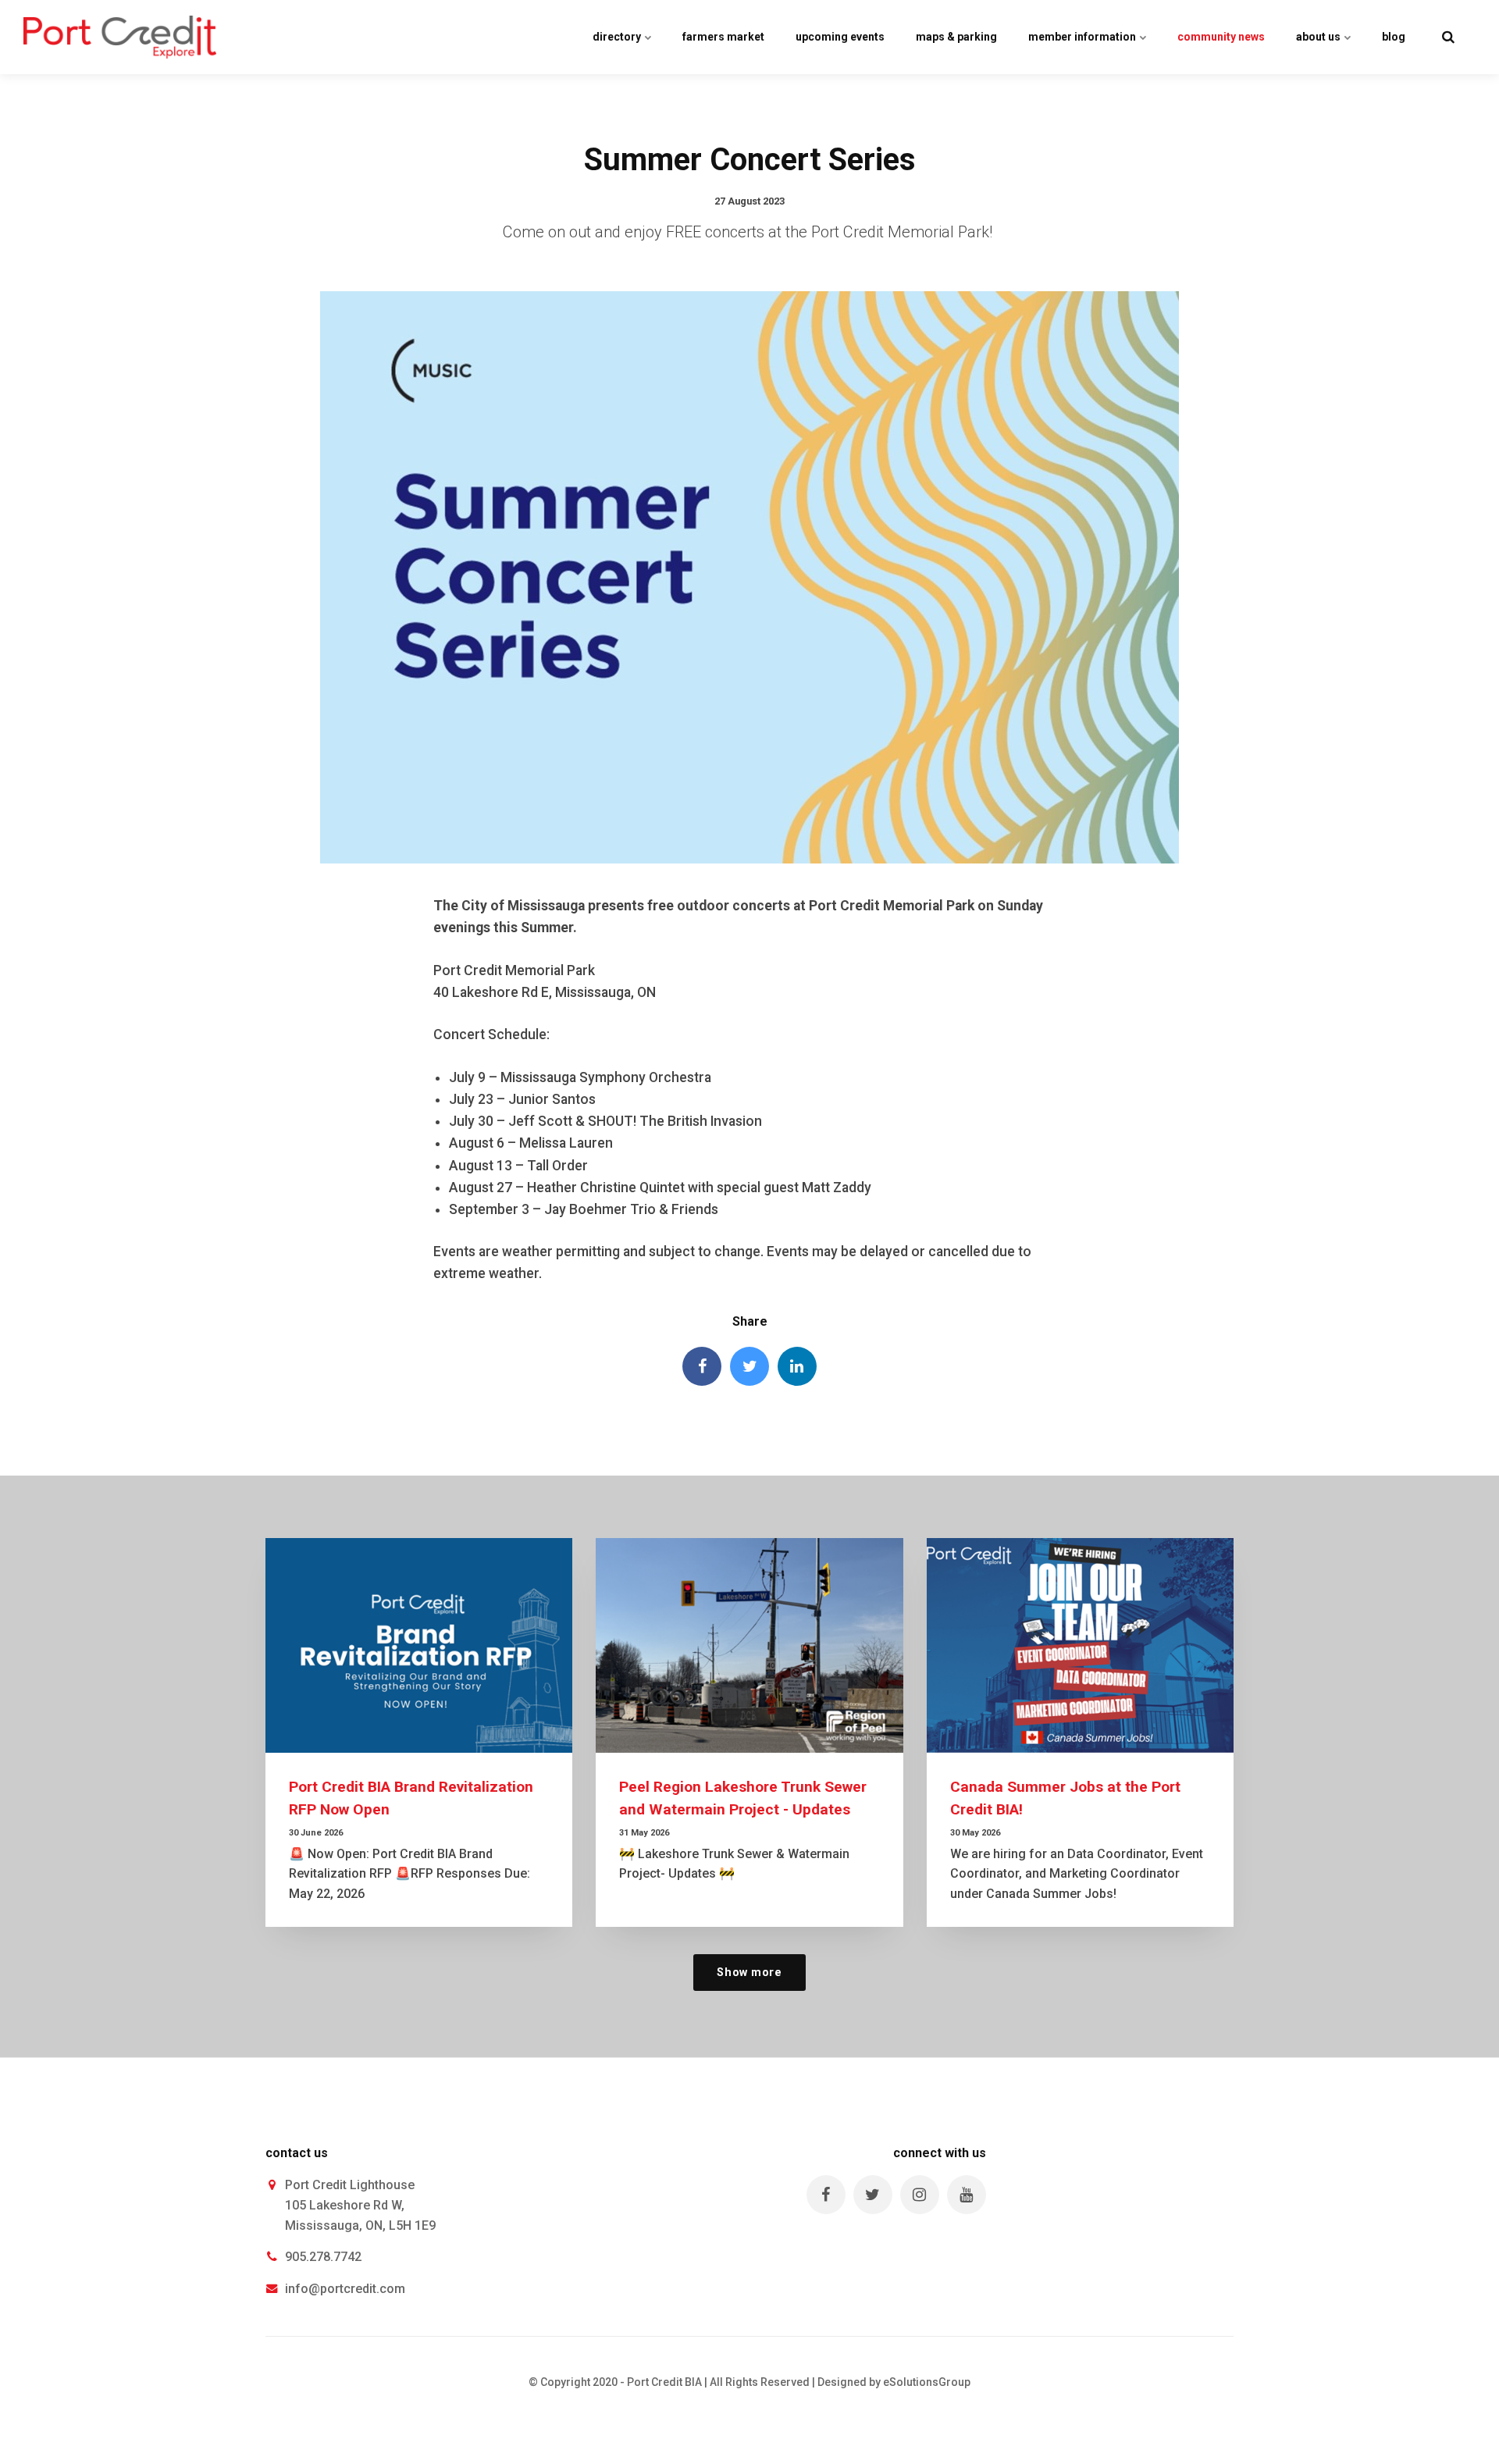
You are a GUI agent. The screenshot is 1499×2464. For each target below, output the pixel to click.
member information (1083, 37)
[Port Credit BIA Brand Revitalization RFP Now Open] (419, 1645)
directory (618, 37)
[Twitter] (749, 1366)
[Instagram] (920, 2195)
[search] (1448, 37)
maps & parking (956, 37)
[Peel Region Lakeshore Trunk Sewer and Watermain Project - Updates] (749, 1645)
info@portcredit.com (345, 2289)
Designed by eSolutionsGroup (894, 2382)
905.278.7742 (323, 2257)
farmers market (723, 37)
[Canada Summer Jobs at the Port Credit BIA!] (1080, 1645)
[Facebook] (702, 1366)
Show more (749, 1973)
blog (1394, 37)
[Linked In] (797, 1366)
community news (1221, 37)
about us (1319, 37)
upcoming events (840, 37)
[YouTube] (967, 2195)
